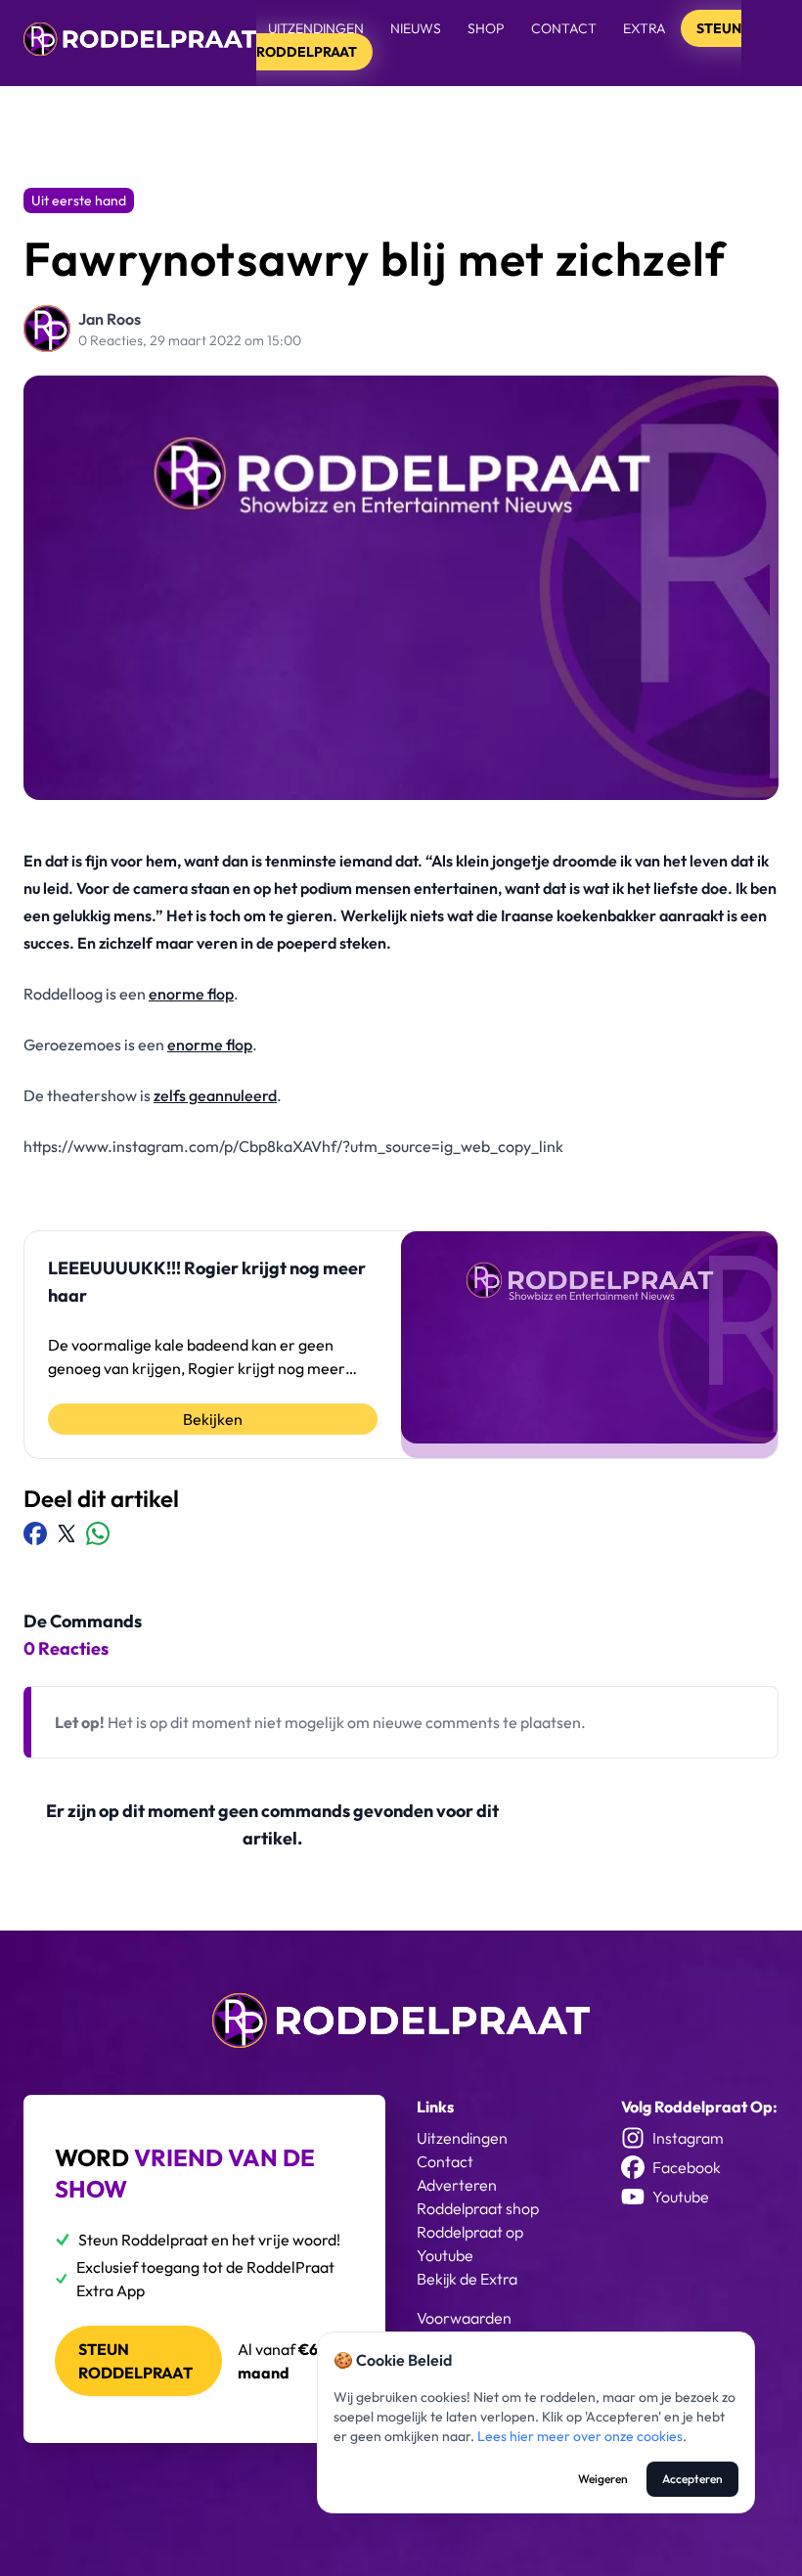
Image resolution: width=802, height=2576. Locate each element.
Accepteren (692, 2479)
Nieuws (416, 28)
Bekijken (213, 1419)
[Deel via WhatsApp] (98, 1533)
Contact (564, 28)
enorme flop (191, 994)
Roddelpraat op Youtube (470, 2243)
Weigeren (603, 2479)
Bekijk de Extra (467, 2279)
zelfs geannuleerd (215, 1095)
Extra (646, 28)
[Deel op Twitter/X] (67, 1533)
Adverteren (457, 2185)
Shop (486, 28)
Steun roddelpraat (135, 2361)
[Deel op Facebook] (35, 1533)
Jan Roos (110, 319)
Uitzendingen (316, 28)
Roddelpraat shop (478, 2208)
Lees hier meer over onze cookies (580, 2436)
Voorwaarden (464, 2318)
